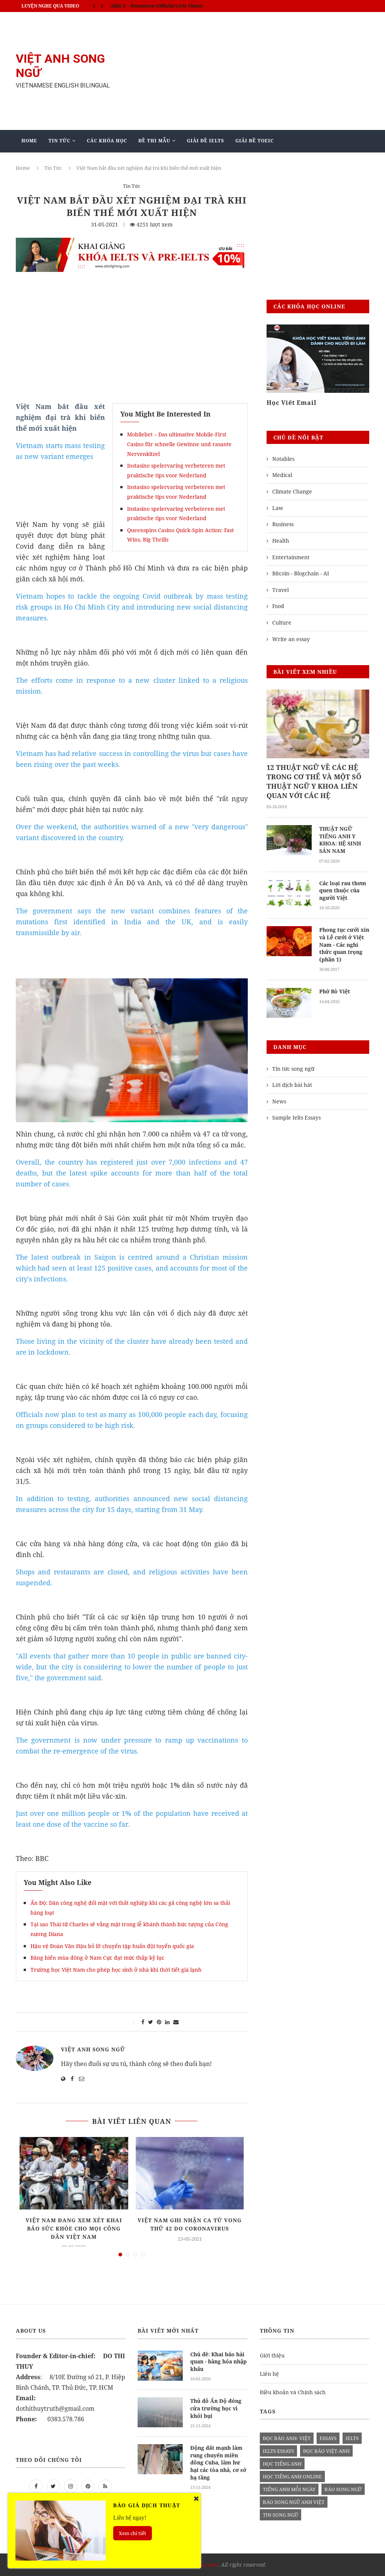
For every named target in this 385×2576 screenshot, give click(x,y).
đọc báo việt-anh (326, 2451)
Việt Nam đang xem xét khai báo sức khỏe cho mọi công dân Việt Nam (74, 2228)
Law (278, 508)
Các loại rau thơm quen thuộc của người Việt (343, 890)
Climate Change (292, 491)
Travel (280, 590)
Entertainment (291, 557)
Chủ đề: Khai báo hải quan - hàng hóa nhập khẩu (218, 2362)
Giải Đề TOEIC (255, 141)
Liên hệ (269, 2374)
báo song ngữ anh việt (294, 2502)
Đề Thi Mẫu (154, 141)
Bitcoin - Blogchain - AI (301, 573)
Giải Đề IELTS (205, 141)
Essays (328, 2438)
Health (281, 541)
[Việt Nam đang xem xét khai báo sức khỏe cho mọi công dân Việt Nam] (74, 2173)
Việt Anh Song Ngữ (93, 2049)
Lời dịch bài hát (292, 1085)
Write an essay (291, 639)
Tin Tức (59, 141)
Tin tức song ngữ (293, 1069)
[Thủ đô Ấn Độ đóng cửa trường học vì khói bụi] (160, 2412)
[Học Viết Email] (318, 359)
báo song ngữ (343, 2489)
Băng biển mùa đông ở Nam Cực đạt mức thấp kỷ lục (97, 1958)
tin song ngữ (280, 2515)
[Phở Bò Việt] (289, 1003)
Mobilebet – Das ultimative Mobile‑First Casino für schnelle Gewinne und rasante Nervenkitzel (179, 444)
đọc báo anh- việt (287, 2438)
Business (283, 524)
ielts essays (278, 2451)
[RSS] (105, 2486)
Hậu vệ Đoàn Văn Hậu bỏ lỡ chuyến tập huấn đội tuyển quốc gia (112, 1946)
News (279, 1101)
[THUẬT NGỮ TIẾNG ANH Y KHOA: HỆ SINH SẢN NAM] (289, 840)
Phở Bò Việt (335, 991)
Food (278, 606)
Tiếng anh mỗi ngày (289, 2489)
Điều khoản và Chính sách (293, 2392)
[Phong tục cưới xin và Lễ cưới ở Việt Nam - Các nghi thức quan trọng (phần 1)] (289, 941)
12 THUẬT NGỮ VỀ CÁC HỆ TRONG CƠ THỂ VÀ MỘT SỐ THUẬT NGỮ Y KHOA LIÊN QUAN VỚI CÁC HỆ (314, 782)
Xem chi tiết (133, 2533)
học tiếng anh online (292, 2476)
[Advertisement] (253, 71)
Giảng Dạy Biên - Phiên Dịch (62, 163)
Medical (282, 475)
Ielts (352, 2438)
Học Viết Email (292, 403)
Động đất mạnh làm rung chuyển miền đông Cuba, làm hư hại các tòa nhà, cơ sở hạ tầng (218, 2462)
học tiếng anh (282, 2464)
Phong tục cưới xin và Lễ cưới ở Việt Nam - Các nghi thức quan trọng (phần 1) (344, 944)
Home (29, 141)
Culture (282, 622)
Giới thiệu (272, 2355)
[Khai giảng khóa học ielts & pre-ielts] (132, 243)
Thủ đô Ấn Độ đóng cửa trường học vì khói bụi (216, 2408)
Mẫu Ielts (128, 163)
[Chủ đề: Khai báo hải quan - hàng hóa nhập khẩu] (160, 2366)
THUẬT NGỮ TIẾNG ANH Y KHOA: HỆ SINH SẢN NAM (340, 840)
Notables (283, 459)
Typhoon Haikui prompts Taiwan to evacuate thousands (174, 6)
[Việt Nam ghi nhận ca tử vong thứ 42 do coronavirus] (190, 2173)
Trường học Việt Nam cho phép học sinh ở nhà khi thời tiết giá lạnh (116, 1970)
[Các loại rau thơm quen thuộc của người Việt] (289, 895)
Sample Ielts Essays (296, 1117)
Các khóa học (107, 141)
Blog (166, 163)
